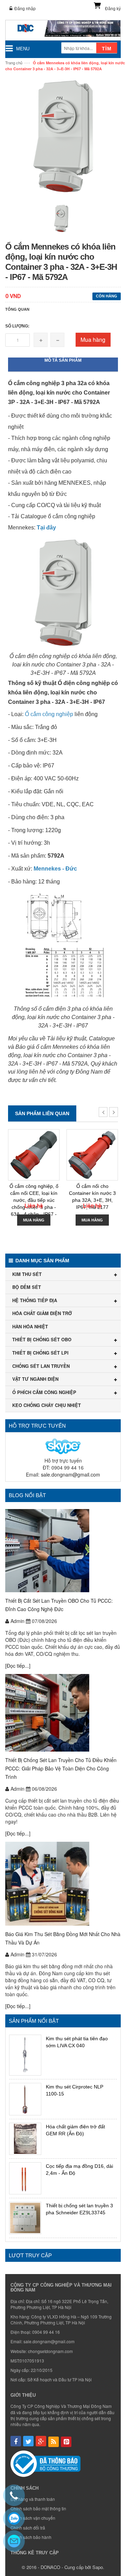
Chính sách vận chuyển (33, 2518)
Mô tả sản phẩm (63, 360)
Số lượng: (17, 326)
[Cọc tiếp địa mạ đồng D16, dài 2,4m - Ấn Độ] (25, 2178)
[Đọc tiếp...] (18, 1666)
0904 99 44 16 (46, 2332)
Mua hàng (93, 340)
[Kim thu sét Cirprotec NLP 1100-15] (25, 2099)
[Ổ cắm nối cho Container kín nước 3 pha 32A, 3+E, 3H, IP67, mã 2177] (92, 1155)
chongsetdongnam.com (50, 2351)
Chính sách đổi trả (28, 2528)
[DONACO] (63, 30)
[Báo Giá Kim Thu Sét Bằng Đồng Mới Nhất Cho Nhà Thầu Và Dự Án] (63, 1884)
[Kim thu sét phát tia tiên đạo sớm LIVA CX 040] (25, 2055)
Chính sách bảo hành (31, 2537)
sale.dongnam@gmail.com (71, 1474)
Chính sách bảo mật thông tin (38, 2508)
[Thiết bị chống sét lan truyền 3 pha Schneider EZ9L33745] (25, 2218)
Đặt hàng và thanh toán (33, 2499)
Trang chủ (14, 63)
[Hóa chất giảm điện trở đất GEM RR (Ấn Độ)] (25, 2139)
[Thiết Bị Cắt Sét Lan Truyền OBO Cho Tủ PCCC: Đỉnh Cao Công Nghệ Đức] (63, 1551)
